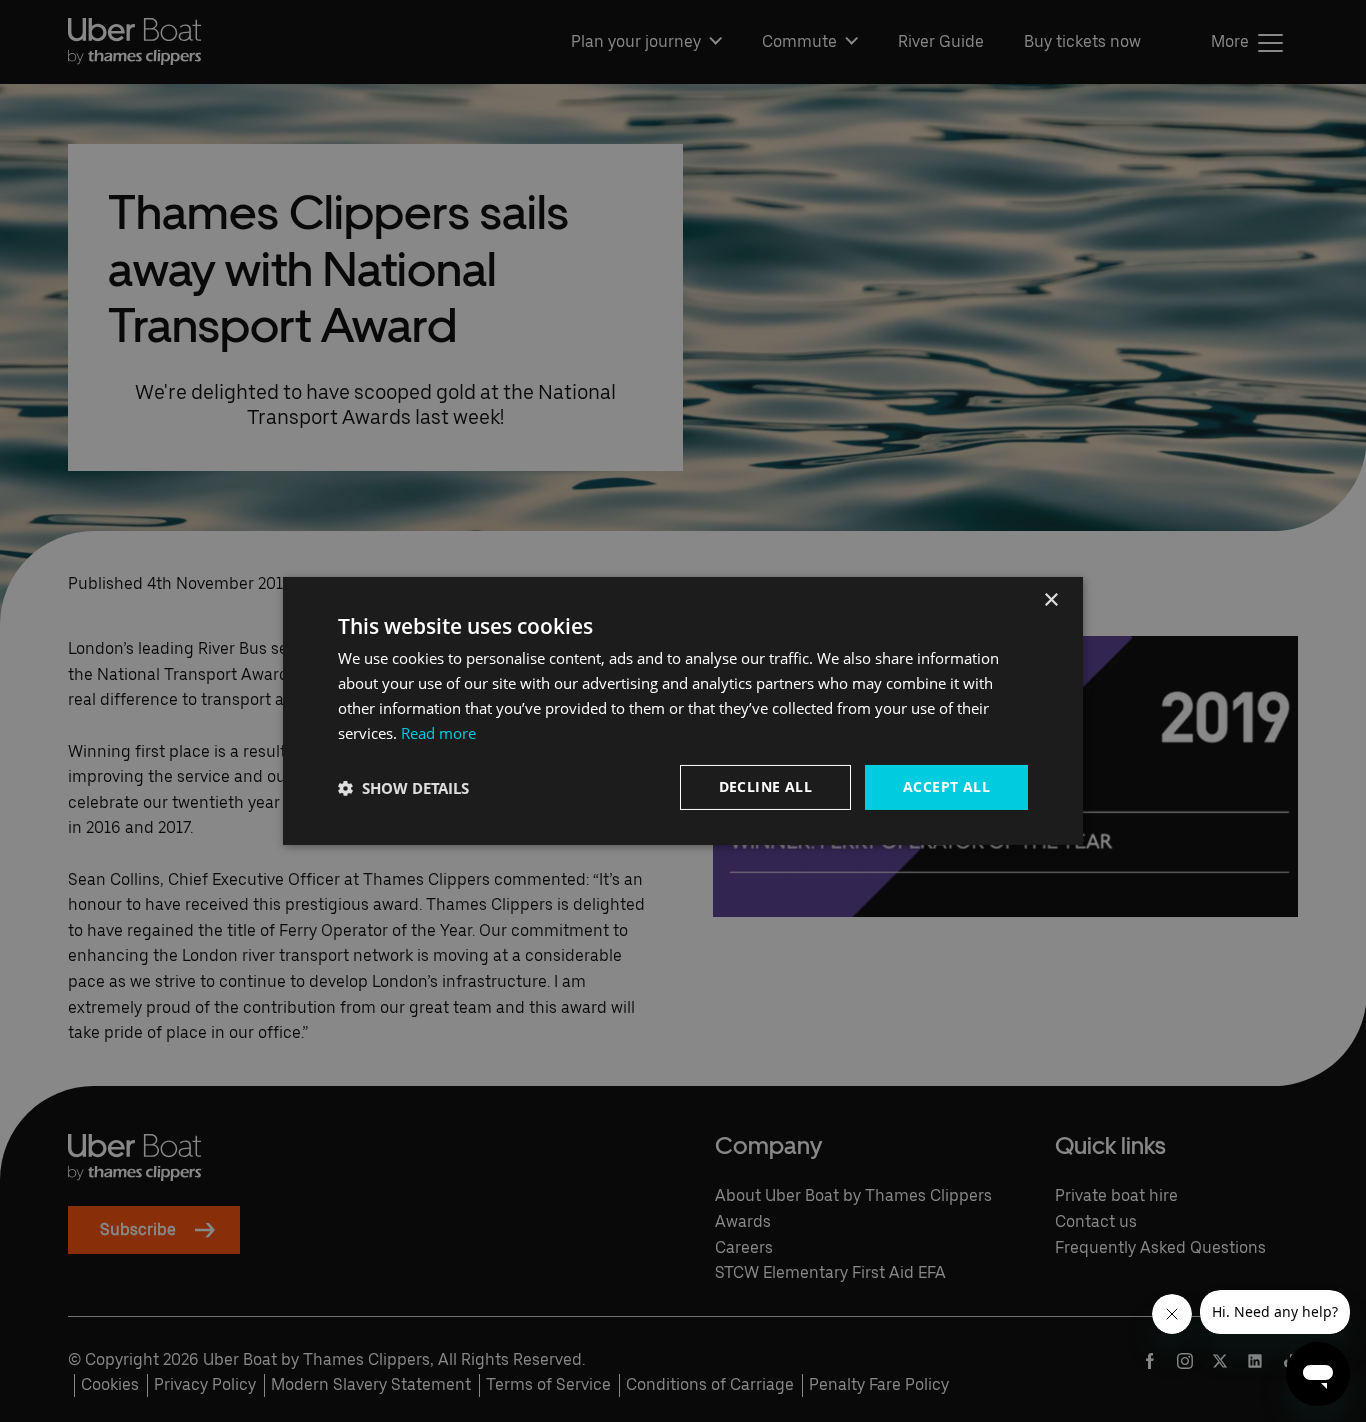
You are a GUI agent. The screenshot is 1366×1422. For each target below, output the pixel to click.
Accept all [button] (946, 786)
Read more (438, 733)
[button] (403, 788)
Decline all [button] (765, 786)
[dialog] (683, 711)
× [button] (1050, 600)
